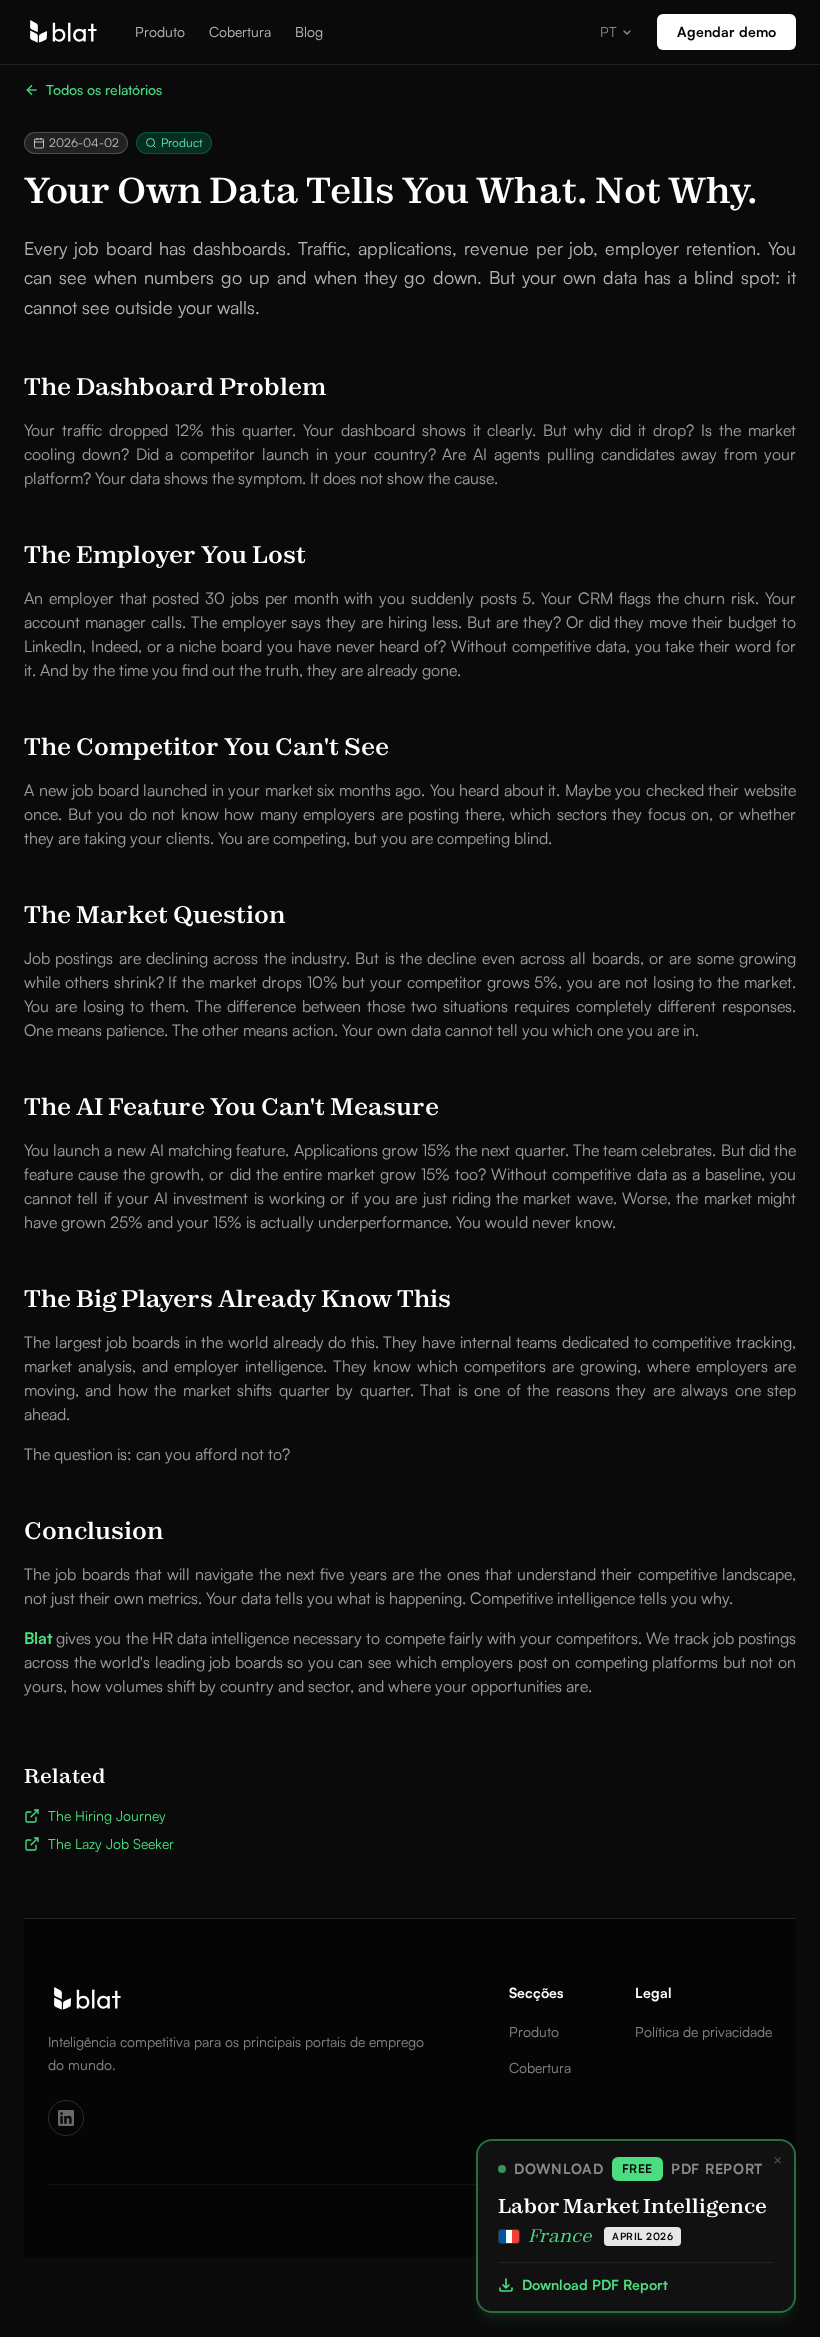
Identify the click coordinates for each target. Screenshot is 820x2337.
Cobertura (240, 31)
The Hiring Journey (107, 1815)
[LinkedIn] (66, 2118)
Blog (309, 31)
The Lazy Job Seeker (111, 1843)
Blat (38, 1638)
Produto (160, 31)
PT (608, 31)
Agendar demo (726, 31)
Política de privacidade (703, 2031)
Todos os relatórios (104, 89)
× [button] (777, 2160)
